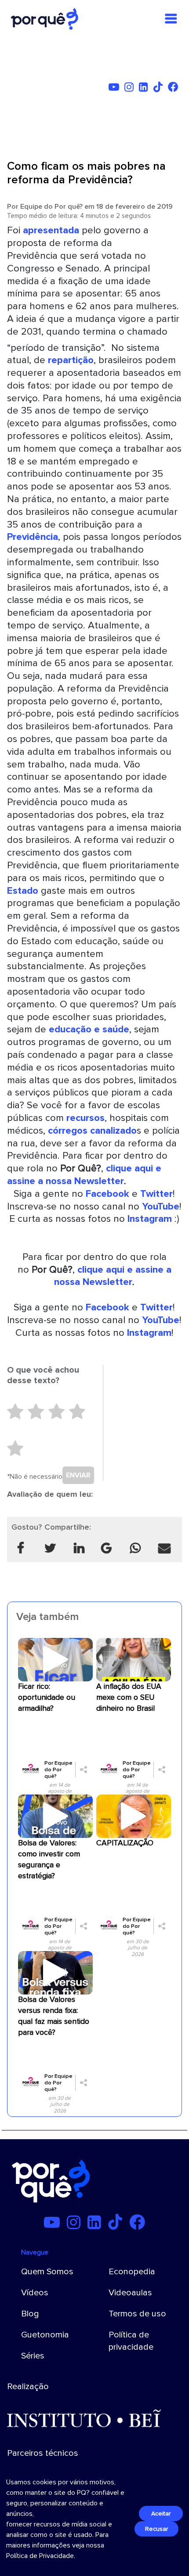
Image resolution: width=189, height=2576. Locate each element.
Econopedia (132, 2272)
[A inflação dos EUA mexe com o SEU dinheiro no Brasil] (134, 1659)
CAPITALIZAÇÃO (125, 1843)
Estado (23, 891)
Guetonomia (45, 2335)
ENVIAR (78, 1475)
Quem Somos (47, 2272)
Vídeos (35, 2293)
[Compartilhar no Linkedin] (79, 1549)
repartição (71, 360)
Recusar (156, 2529)
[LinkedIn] (145, 89)
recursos (85, 1118)
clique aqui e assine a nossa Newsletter (84, 1175)
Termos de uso (137, 2314)
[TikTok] (160, 89)
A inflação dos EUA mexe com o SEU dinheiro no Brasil (129, 1697)
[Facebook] (175, 89)
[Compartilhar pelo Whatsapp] (135, 1549)
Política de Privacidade (40, 2556)
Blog (30, 2314)
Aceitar (161, 2514)
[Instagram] (131, 89)
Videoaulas (130, 2293)
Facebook (107, 1194)
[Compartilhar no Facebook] (21, 1549)
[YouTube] (116, 89)
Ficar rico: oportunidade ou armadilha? (47, 1697)
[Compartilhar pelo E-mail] (164, 1549)
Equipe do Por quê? (51, 207)
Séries (33, 2356)
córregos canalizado (92, 1131)
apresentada (50, 230)
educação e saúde (89, 1029)
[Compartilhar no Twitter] (50, 1549)
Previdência (33, 537)
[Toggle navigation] (171, 19)
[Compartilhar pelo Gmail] (106, 1549)
